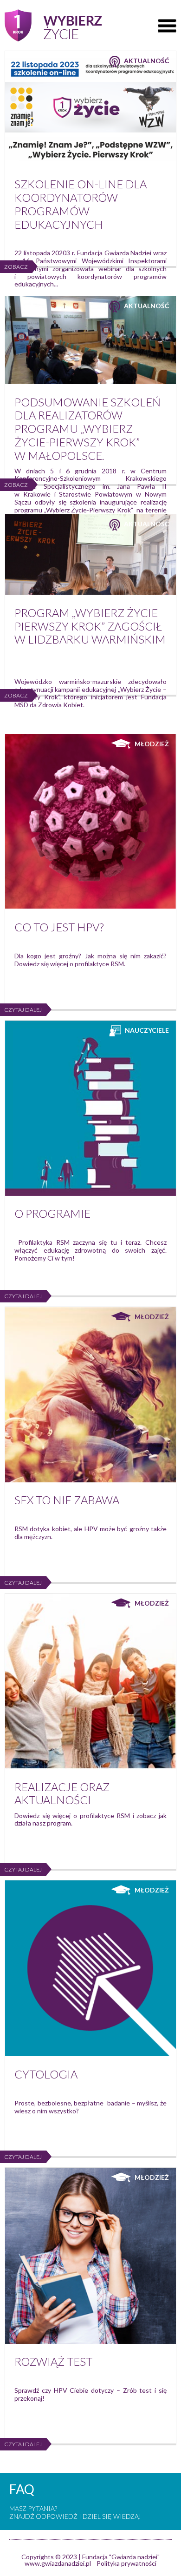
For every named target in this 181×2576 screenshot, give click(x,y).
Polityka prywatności (126, 2563)
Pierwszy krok (53, 25)
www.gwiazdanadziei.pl (58, 2563)
